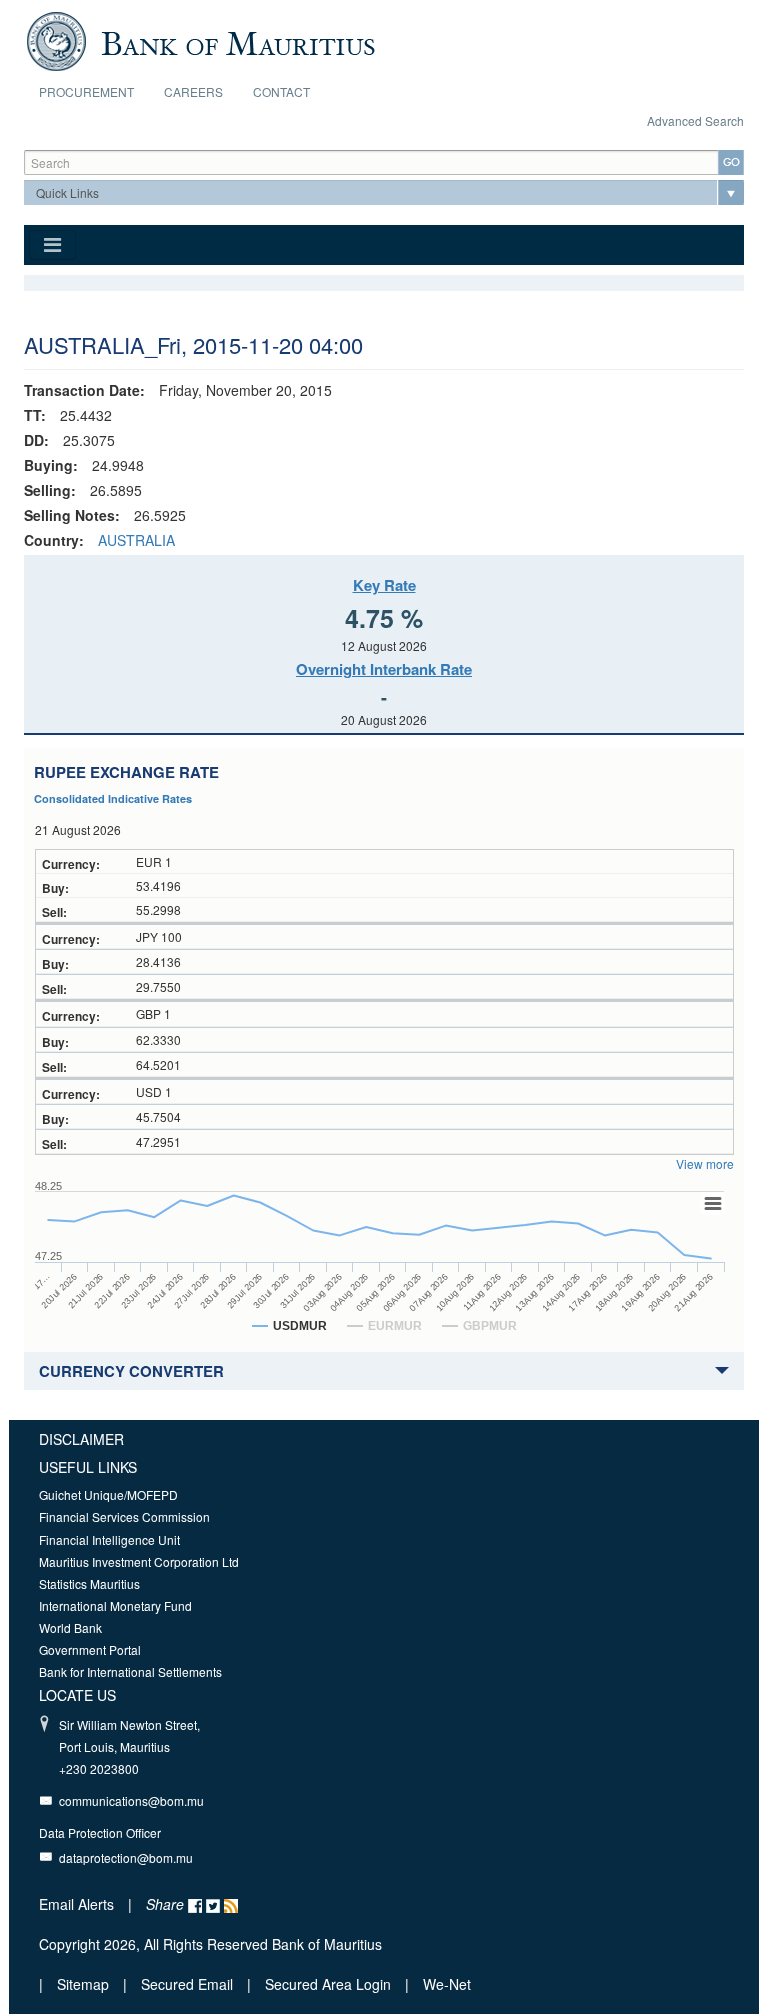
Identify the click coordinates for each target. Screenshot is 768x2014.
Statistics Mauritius (89, 1583)
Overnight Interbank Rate (384, 669)
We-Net (447, 1984)
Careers (193, 91)
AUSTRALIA (136, 540)
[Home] (200, 39)
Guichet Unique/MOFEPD (108, 1494)
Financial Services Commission (124, 1516)
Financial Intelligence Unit (109, 1539)
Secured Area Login (328, 1984)
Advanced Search (695, 120)
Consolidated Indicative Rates (113, 798)
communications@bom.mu (131, 1800)
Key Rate (384, 585)
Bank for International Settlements (130, 1671)
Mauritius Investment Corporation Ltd (139, 1561)
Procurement (86, 91)
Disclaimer (81, 1439)
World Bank (70, 1627)
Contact (281, 91)
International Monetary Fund (115, 1605)
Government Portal (90, 1649)
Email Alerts (76, 1904)
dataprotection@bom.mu (126, 1857)
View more (705, 1163)
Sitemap (85, 1984)
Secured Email (187, 1984)
